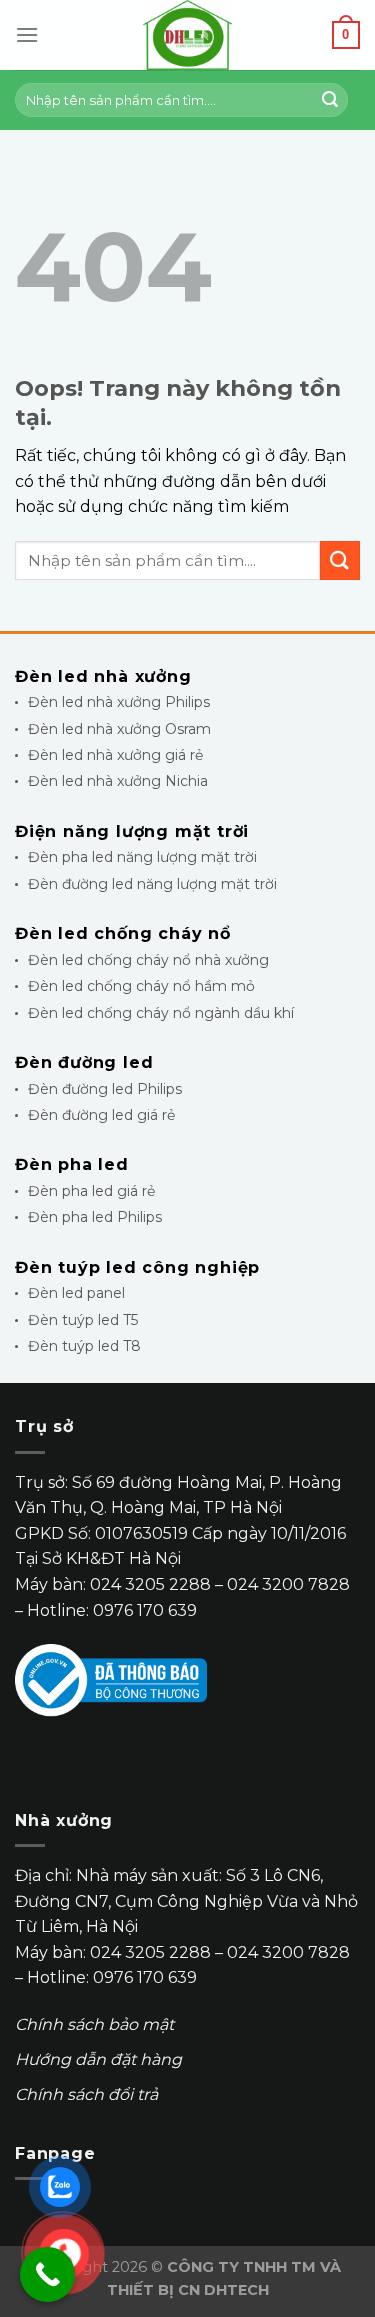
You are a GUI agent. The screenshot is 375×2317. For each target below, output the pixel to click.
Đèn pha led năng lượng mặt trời (142, 857)
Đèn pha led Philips (95, 1217)
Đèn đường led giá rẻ (101, 1115)
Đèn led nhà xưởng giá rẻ (115, 755)
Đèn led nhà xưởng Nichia (118, 781)
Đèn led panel (76, 1293)
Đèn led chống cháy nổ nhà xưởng (148, 960)
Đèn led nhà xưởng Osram (119, 729)
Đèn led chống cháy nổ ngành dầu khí (161, 1013)
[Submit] (330, 100)
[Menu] (27, 34)
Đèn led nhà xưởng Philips (119, 702)
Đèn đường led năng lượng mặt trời (152, 884)
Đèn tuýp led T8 (84, 1346)
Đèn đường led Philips (105, 1089)
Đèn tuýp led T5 (83, 1320)
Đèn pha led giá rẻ (91, 1191)
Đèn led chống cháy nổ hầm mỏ (141, 986)
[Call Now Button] (47, 2274)
